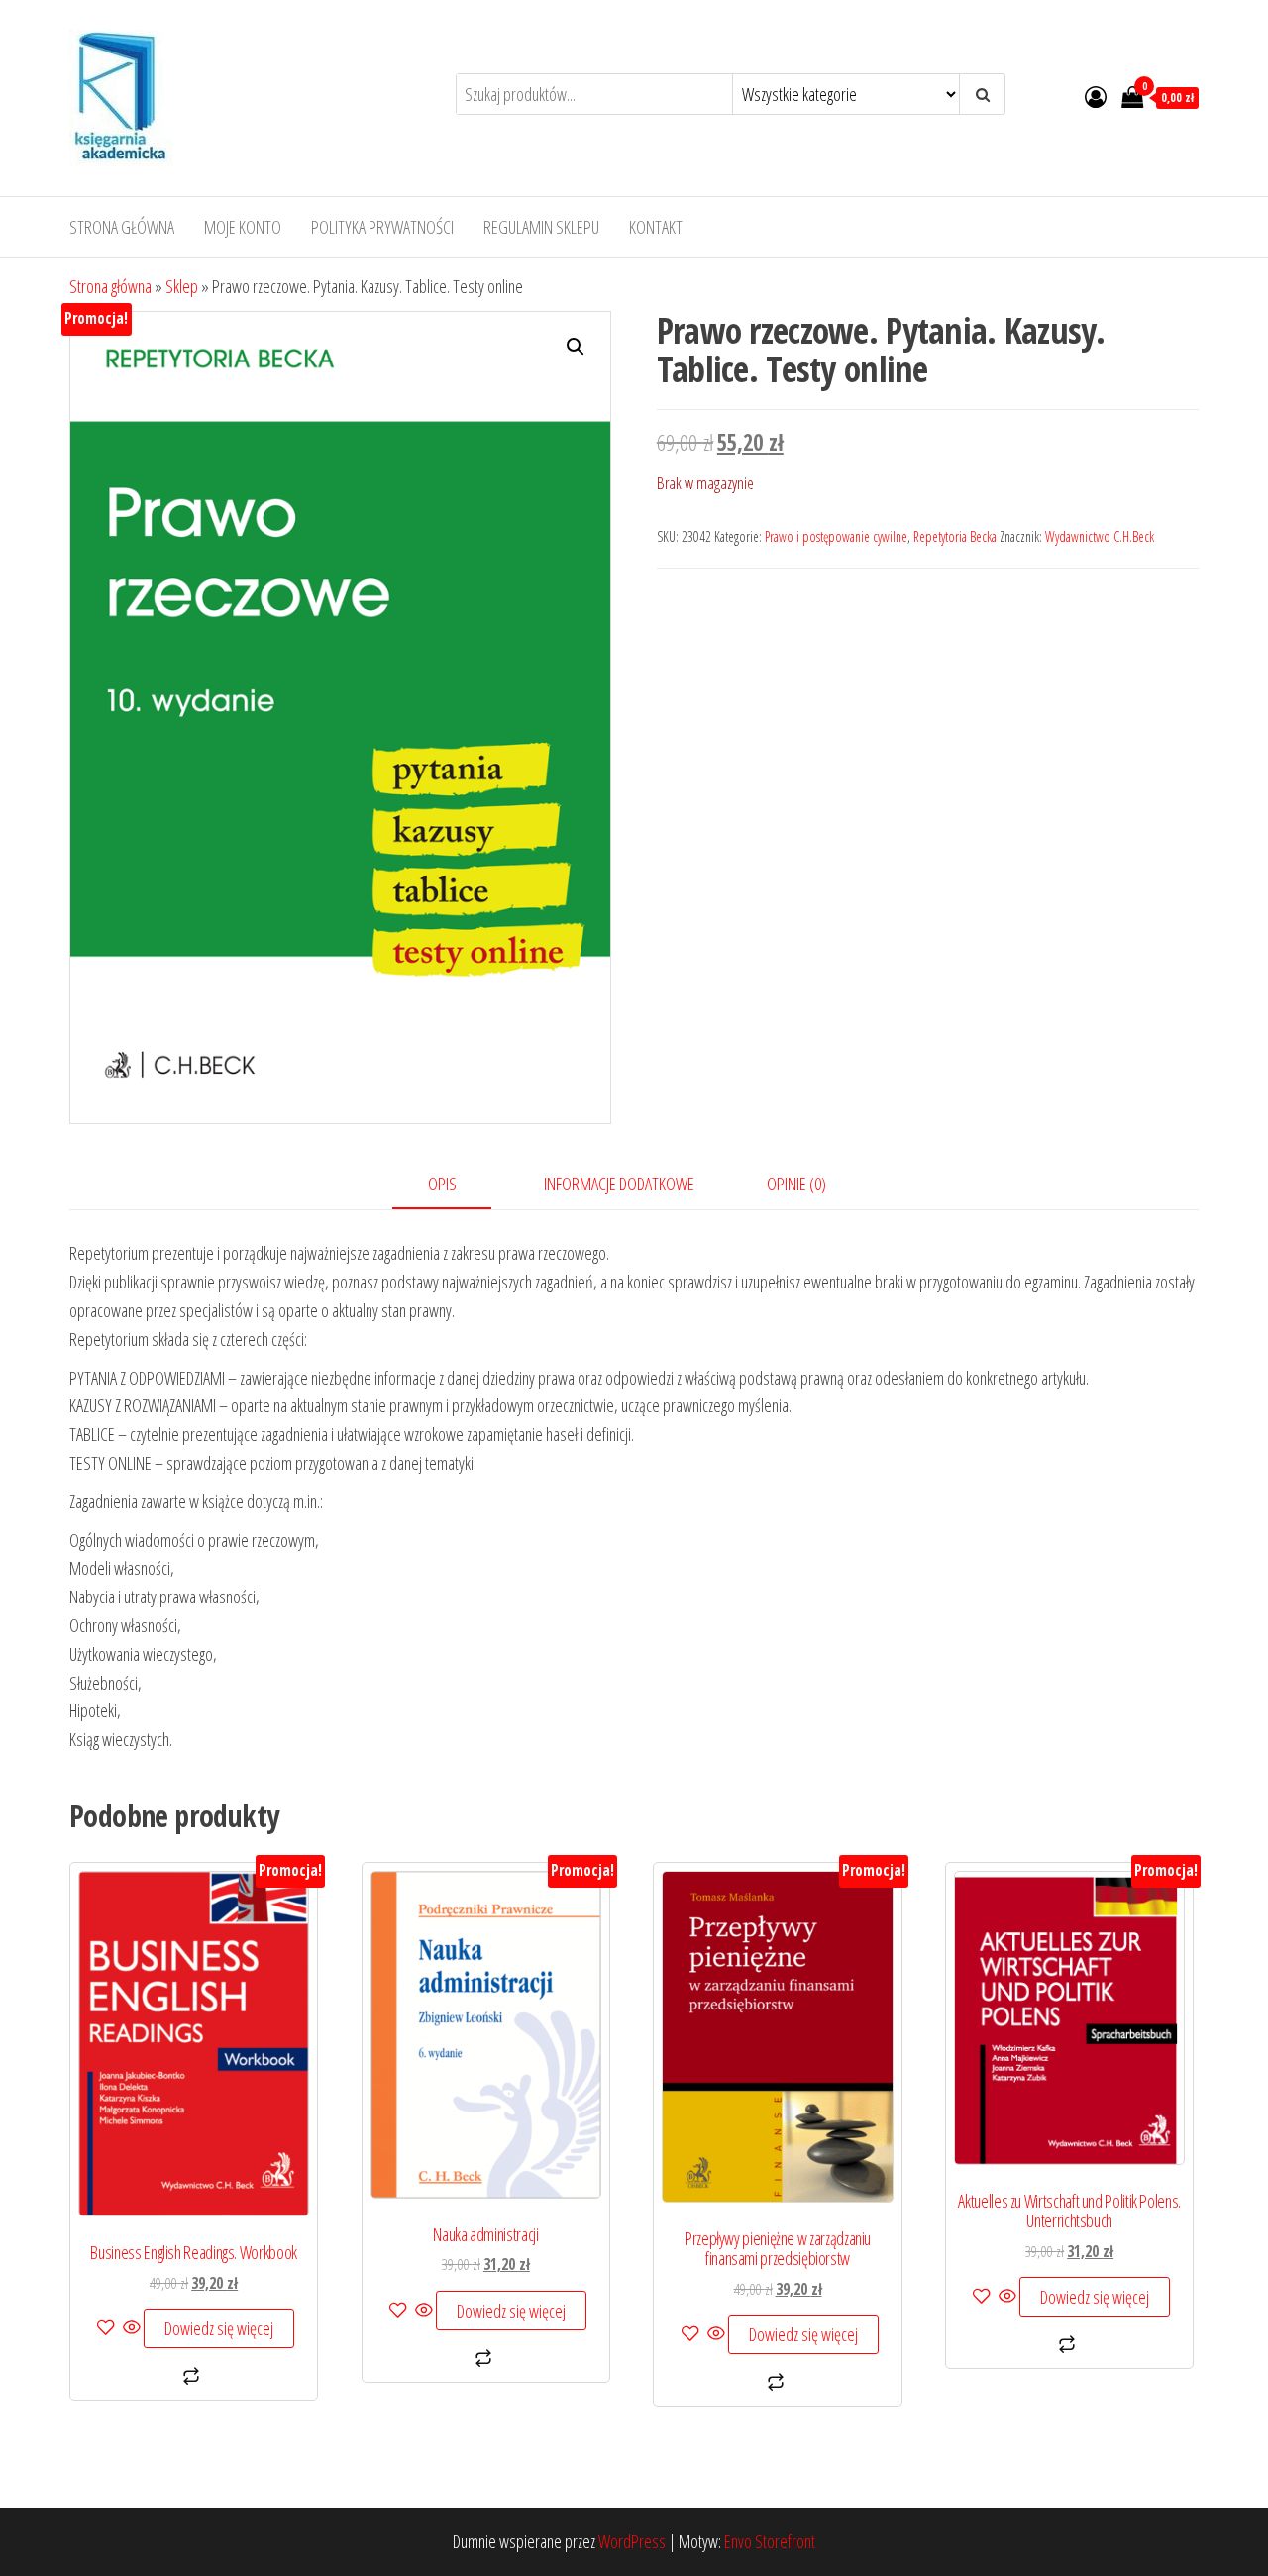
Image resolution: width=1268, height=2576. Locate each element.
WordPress (632, 2541)
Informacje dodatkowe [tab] (619, 1184)
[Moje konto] (1096, 96)
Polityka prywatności (382, 227)
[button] (576, 347)
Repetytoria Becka (955, 536)
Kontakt (656, 227)
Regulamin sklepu (541, 227)
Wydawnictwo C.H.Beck (1100, 536)
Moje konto (243, 227)
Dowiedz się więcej (219, 2328)
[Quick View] (132, 2328)
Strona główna (122, 227)
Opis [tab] (442, 1184)
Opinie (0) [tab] (796, 1184)
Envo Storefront (770, 2541)
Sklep (182, 286)
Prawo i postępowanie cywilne (836, 536)
